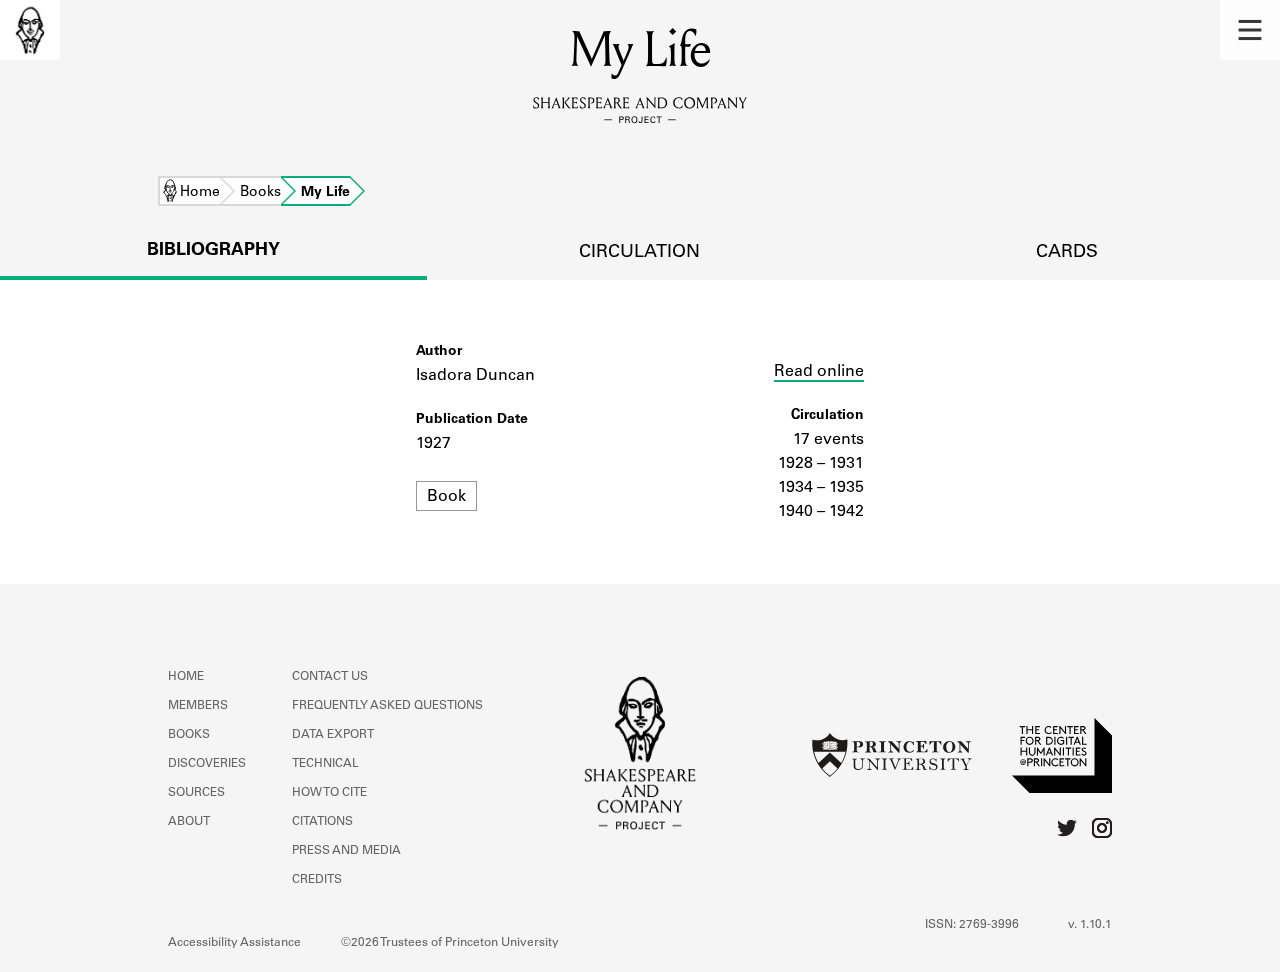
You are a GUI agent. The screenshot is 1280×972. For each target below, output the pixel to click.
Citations (322, 822)
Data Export (333, 735)
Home (200, 193)
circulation (639, 253)
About (189, 822)
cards (1067, 253)
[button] (1250, 30)
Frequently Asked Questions (387, 706)
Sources (196, 793)
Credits (317, 880)
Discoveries (207, 764)
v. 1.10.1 (1090, 925)
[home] (30, 30)
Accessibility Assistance (234, 943)
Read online (819, 372)
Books (260, 193)
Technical (325, 764)
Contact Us (330, 677)
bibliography (213, 251)
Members (198, 706)
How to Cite (329, 793)
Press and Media (346, 851)
